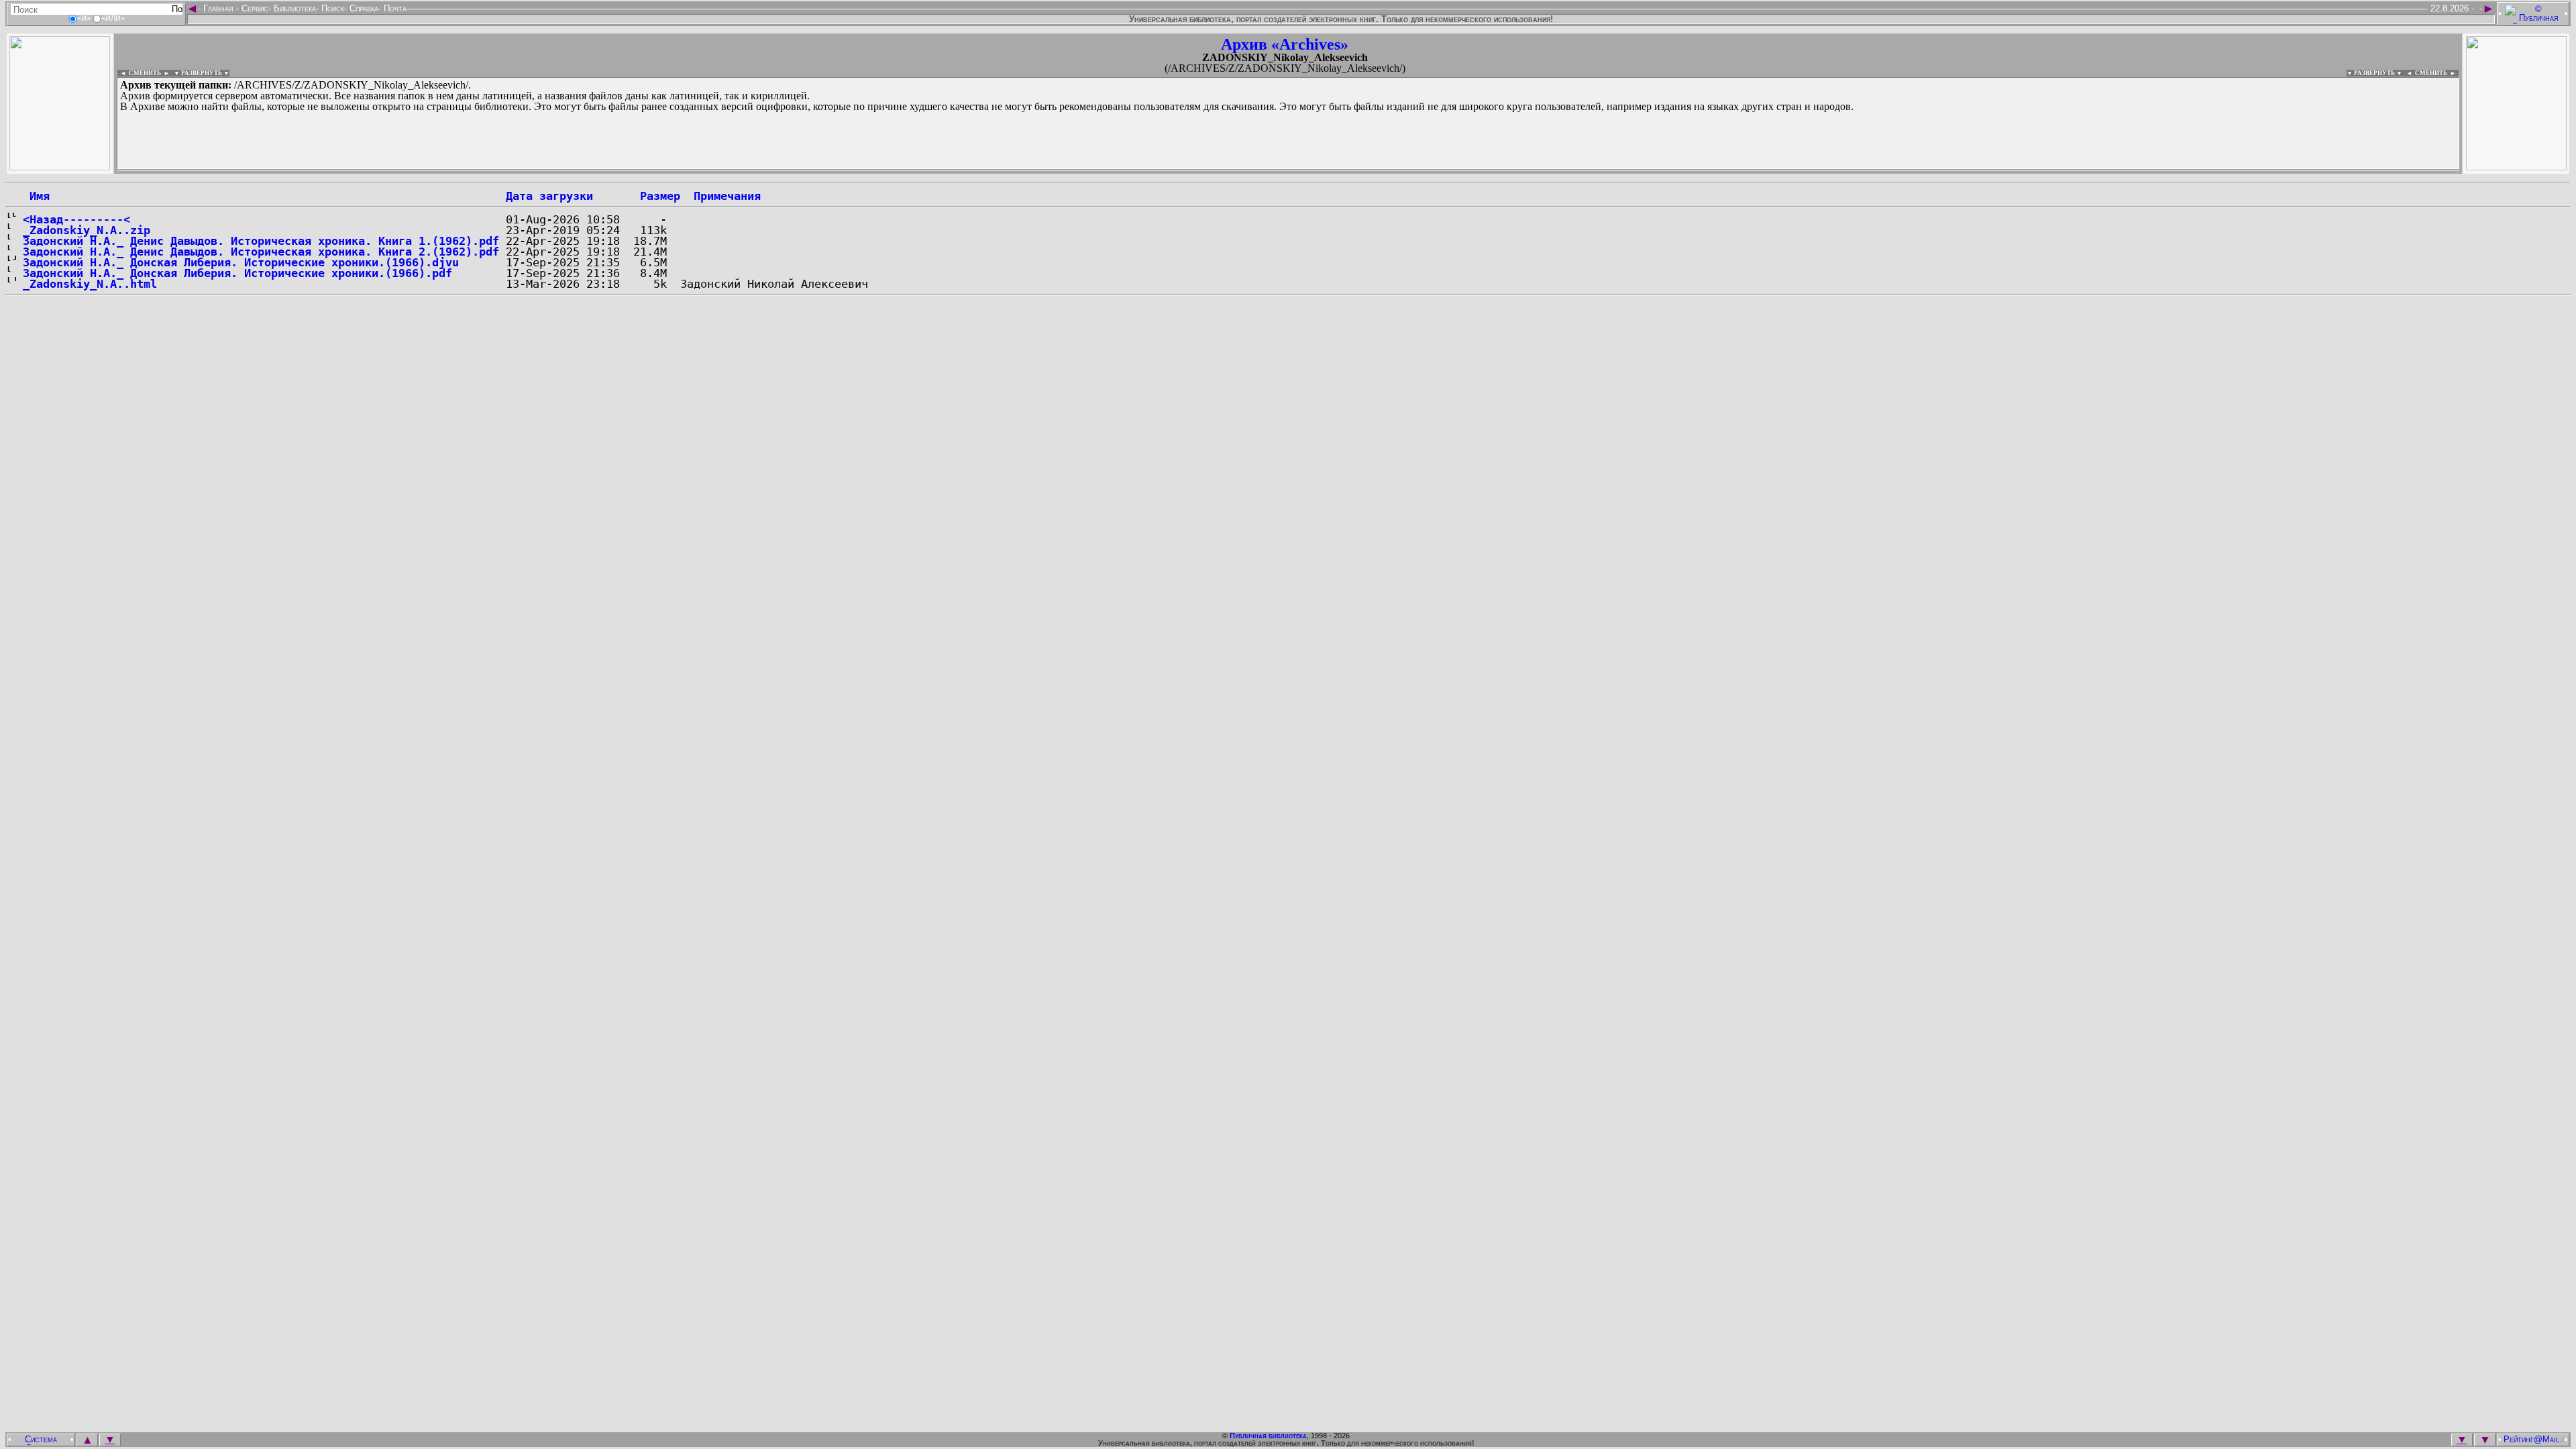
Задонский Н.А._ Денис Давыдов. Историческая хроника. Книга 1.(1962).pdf (261, 241)
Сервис (254, 8)
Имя (36, 196)
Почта (394, 8)
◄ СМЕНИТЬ (139, 73)
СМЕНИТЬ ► (2437, 73)
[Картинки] (2516, 167)
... (442, 170)
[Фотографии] (60, 167)
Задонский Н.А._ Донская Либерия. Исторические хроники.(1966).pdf (237, 273)
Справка (363, 8)
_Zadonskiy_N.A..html (90, 284)
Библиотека (293, 8)
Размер (660, 196)
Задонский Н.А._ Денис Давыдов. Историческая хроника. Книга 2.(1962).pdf (261, 252)
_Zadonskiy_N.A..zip (87, 230)
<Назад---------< (76, 219)
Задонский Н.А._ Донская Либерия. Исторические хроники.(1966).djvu (241, 262)
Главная (218, 8)
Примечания (727, 196)
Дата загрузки (549, 196)
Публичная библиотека (1268, 1436)
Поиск (331, 8)
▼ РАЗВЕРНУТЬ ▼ (202, 73)
